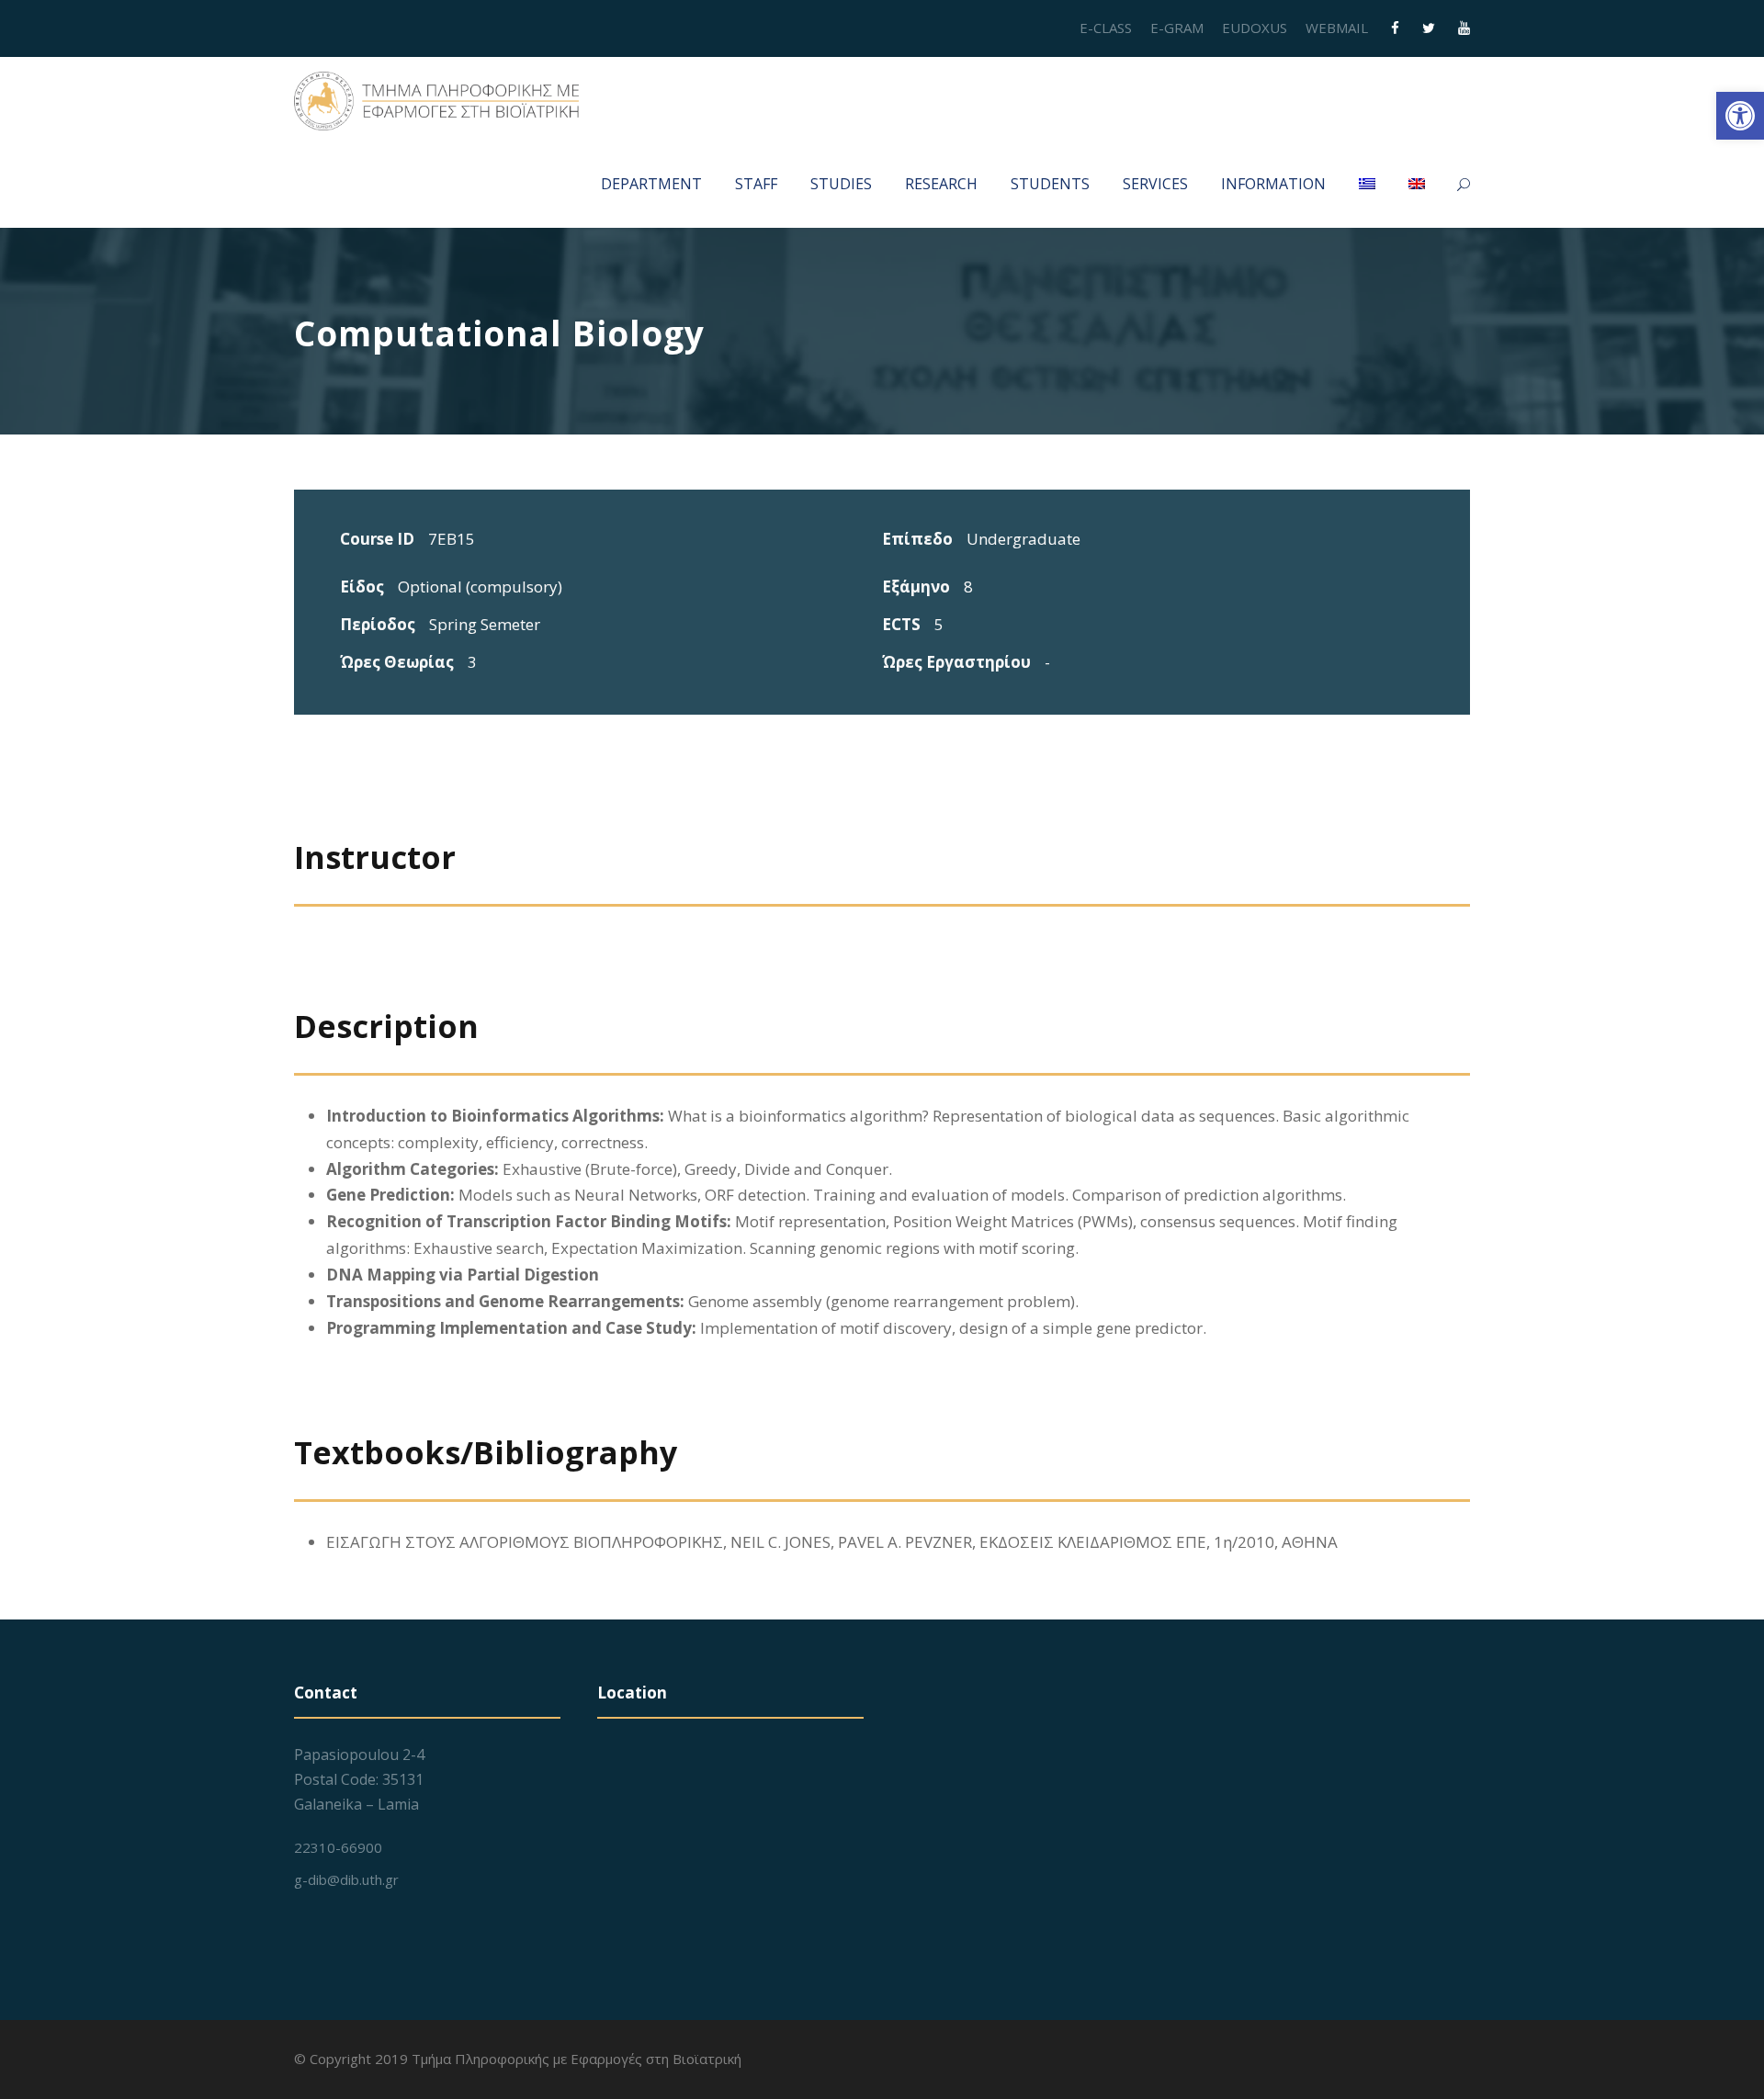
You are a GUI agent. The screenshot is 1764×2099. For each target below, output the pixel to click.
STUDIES (841, 184)
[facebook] (1395, 28)
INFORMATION (1273, 184)
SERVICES (1155, 184)
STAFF (756, 184)
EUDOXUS (1255, 28)
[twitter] (1429, 28)
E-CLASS (1106, 28)
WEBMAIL (1337, 28)
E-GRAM (1177, 28)
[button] (1740, 116)
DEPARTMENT (651, 184)
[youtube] (1464, 28)
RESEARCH (941, 184)
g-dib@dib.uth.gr (346, 1879)
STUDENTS (1050, 184)
